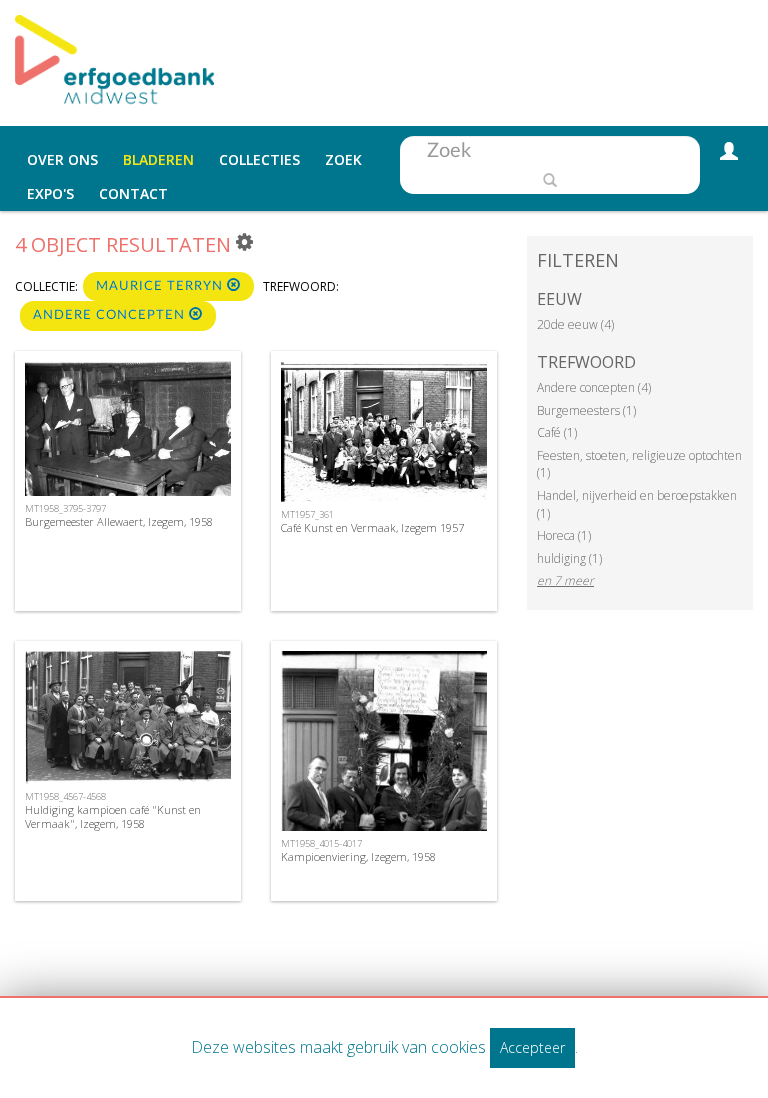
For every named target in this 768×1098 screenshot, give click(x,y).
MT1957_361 (307, 514)
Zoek (343, 159)
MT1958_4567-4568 (65, 796)
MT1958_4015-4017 (321, 843)
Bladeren (158, 159)
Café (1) (557, 432)
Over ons (62, 159)
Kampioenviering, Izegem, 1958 (358, 856)
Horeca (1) (564, 535)
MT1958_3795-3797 (65, 508)
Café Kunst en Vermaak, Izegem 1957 (372, 527)
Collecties (259, 159)
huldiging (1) (569, 558)
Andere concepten (111, 315)
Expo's (50, 193)
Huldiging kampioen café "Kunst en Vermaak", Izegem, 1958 (113, 816)
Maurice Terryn (161, 286)
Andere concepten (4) (594, 387)
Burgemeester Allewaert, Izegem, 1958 (119, 521)
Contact (133, 193)
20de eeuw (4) (575, 324)
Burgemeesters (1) (586, 410)
